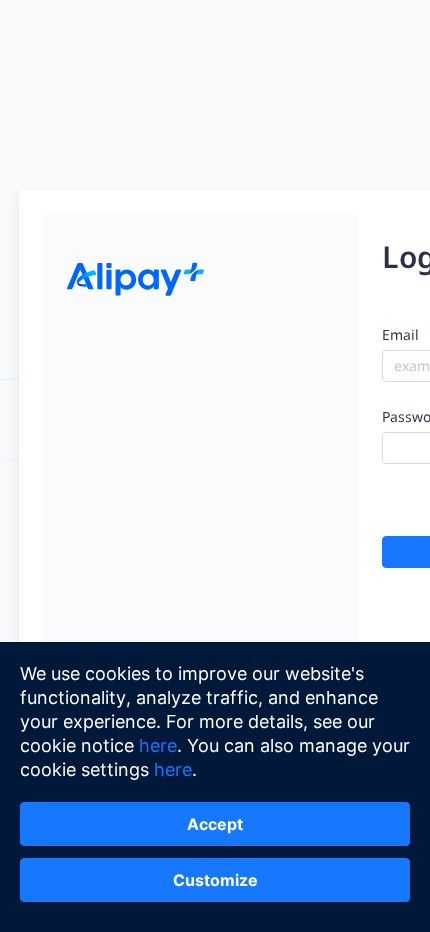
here (158, 745)
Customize (215, 880)
